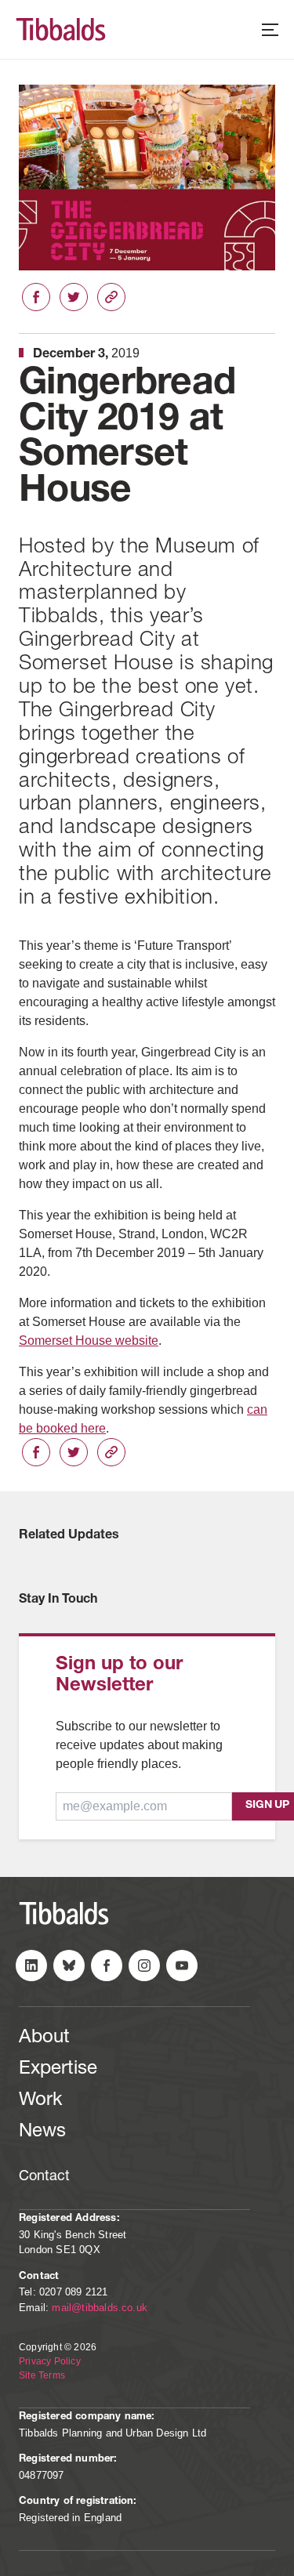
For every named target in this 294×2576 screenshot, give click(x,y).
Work (40, 2101)
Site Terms (42, 2375)
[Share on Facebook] (36, 297)
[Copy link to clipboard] (111, 297)
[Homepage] (82, 29)
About (44, 2038)
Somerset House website (89, 1341)
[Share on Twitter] (74, 297)
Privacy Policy (50, 2361)
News (42, 2132)
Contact (44, 2177)
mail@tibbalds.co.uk (100, 2308)
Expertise (58, 2070)
